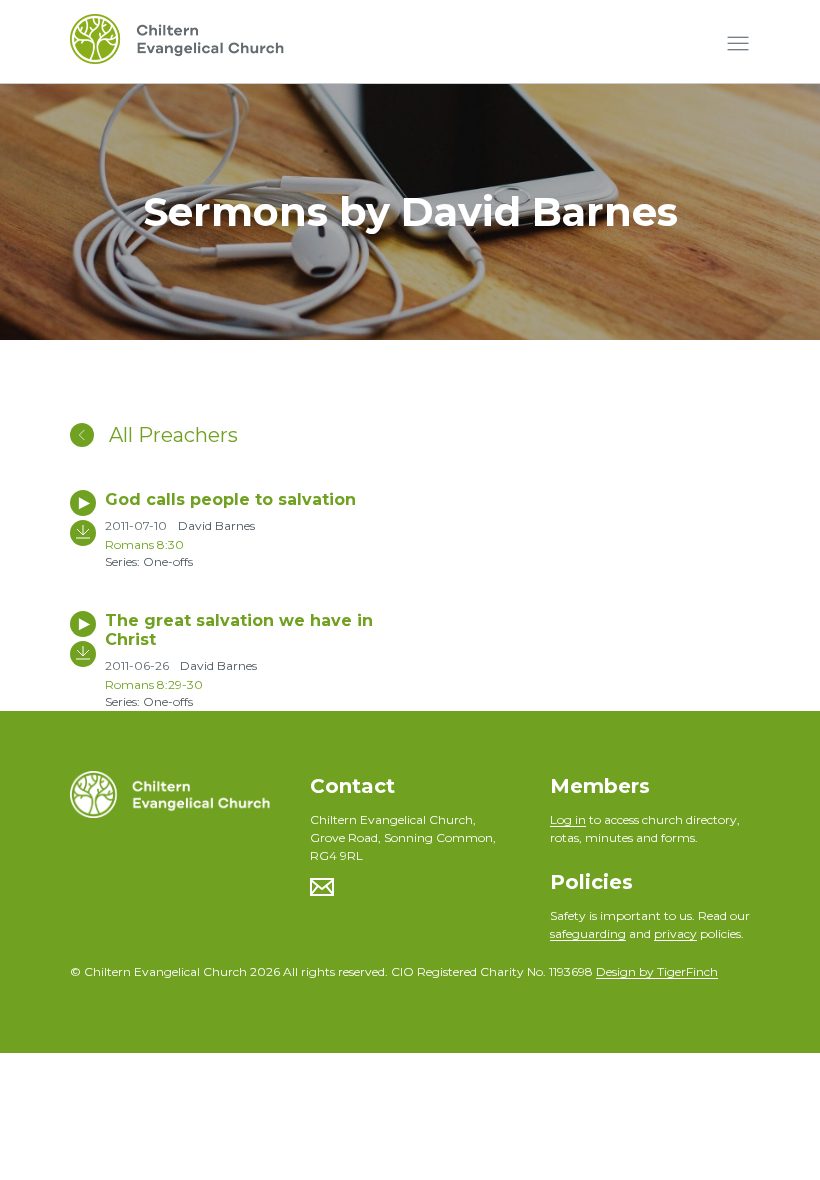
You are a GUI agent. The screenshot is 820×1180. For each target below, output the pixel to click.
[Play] (83, 503)
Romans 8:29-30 (154, 684)
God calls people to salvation (230, 499)
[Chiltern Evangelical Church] (177, 44)
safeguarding (588, 933)
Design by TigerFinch (657, 971)
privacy (675, 933)
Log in (568, 819)
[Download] (83, 533)
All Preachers (171, 435)
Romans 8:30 (144, 544)
